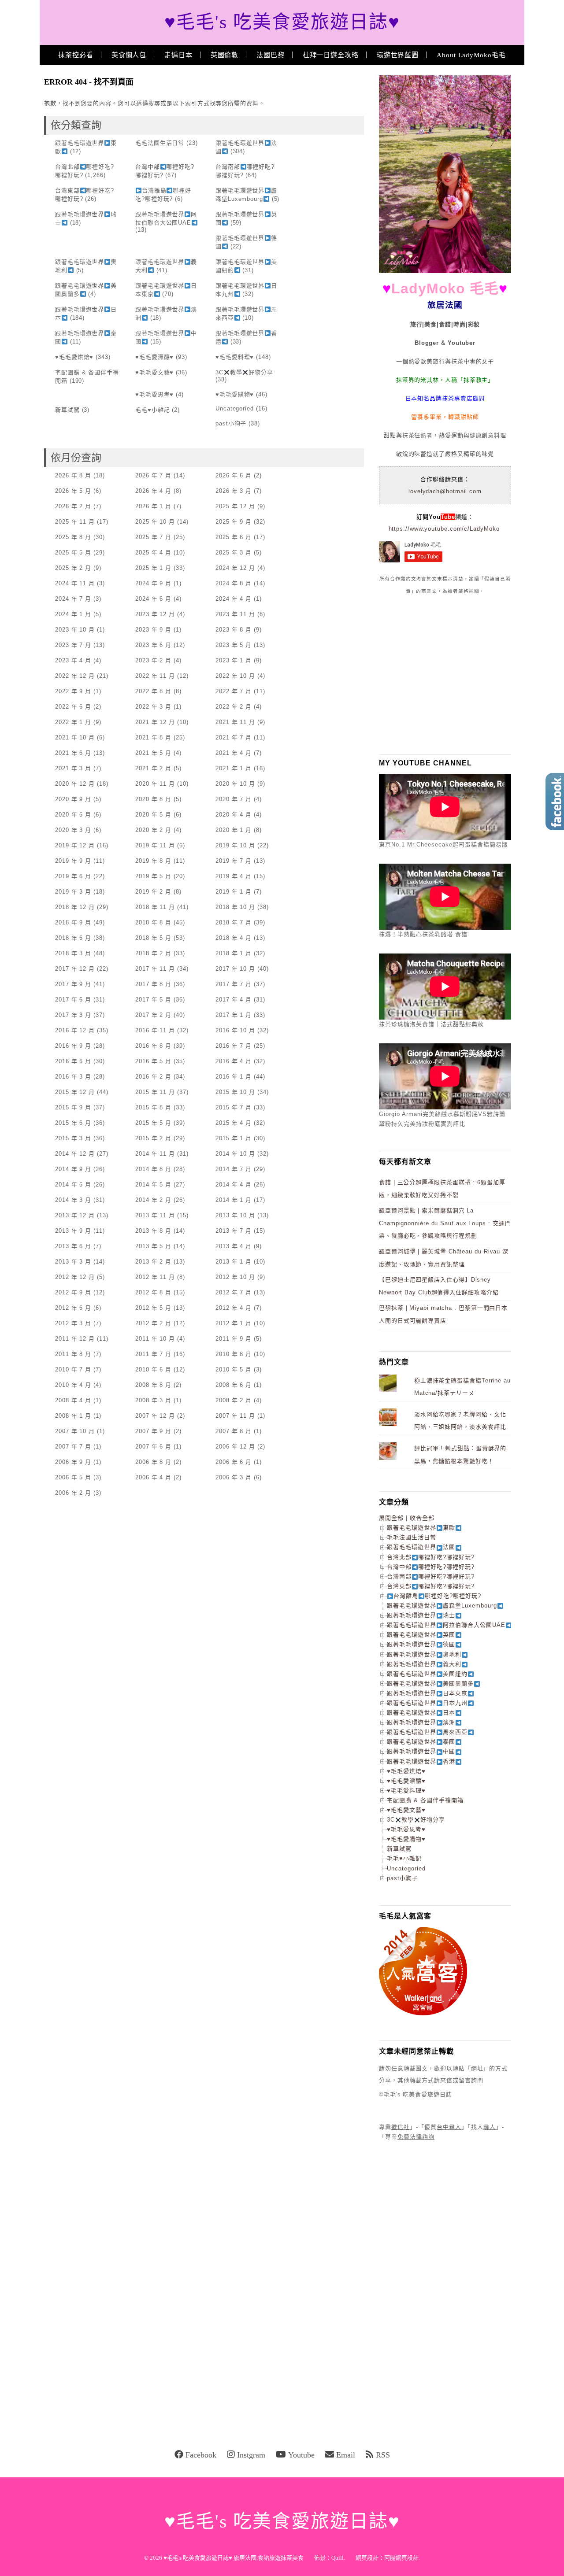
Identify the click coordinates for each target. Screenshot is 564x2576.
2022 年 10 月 (235, 676)
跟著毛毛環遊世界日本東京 (427, 1693)
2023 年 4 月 (73, 660)
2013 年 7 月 (234, 1231)
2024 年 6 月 (153, 599)
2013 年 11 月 (155, 1215)
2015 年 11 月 (155, 1092)
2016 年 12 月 (75, 1030)
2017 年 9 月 (73, 984)
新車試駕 (67, 410)
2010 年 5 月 (234, 1369)
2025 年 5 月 (73, 553)
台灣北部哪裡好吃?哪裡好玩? (431, 1557)
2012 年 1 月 (234, 1323)
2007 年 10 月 (75, 1431)
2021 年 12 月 (155, 722)
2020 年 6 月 (73, 815)
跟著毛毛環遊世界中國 (421, 1751)
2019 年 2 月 (153, 892)
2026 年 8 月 (73, 475)
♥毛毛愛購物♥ (235, 394)
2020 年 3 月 (73, 830)
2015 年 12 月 (75, 1092)
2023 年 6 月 (153, 645)
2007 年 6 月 (153, 1447)
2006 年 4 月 (153, 1477)
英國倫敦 (225, 55)
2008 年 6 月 (234, 1385)
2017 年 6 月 (73, 1000)
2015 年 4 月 (234, 1123)
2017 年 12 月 (75, 969)
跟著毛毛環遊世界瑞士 (421, 1615)
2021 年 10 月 (75, 737)
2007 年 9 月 (153, 1431)
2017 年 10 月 (235, 969)
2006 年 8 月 (153, 1462)
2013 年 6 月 (73, 1246)
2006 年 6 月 (234, 1462)
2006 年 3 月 (234, 1477)
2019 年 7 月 (234, 861)
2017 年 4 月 (234, 1000)
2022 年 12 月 (75, 676)
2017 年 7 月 (234, 984)
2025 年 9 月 (234, 522)
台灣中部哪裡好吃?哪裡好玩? (431, 1567)
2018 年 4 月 (234, 938)
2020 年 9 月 (73, 799)
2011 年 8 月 (73, 1354)
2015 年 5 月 (153, 1123)
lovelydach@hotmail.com (445, 491)
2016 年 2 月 (153, 1077)
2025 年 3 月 (234, 553)
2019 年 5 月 (153, 876)
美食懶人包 (129, 55)
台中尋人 (449, 2127)
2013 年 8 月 (153, 1231)
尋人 (490, 2127)
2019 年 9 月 (73, 861)
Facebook (201, 2455)
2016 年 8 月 (153, 1046)
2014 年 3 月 (73, 1200)
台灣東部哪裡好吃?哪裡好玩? (431, 1586)
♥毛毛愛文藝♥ (154, 372)
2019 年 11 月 (155, 845)
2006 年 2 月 (73, 1493)
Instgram (251, 2455)
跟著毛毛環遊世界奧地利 (424, 1654)
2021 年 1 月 (234, 768)
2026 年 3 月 (234, 491)
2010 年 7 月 (73, 1369)
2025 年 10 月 (155, 522)
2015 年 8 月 (153, 1107)
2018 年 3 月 (73, 953)
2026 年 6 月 (234, 475)
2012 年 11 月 (155, 1277)
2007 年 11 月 (235, 1416)
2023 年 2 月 (153, 660)
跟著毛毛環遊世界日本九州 (427, 1703)
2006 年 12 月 (235, 1447)
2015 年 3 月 (73, 1138)
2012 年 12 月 (75, 1277)
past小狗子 (231, 423)
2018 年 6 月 (73, 938)
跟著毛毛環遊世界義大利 (424, 1664)
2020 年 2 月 (153, 830)
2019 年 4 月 (234, 876)
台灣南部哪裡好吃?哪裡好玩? (431, 1576)
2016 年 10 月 (235, 1030)
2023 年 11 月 (235, 614)
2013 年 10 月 (235, 1215)
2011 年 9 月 (234, 1339)
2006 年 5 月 (73, 1477)
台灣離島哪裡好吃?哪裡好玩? (437, 1596)
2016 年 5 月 (153, 1061)
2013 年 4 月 (234, 1246)
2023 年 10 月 (75, 630)
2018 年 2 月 (153, 953)
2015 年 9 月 (73, 1107)
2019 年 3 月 (73, 892)
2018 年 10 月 (235, 907)
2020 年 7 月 (234, 799)
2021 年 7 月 (234, 737)
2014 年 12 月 (75, 1154)
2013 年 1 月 (234, 1262)
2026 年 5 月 (73, 491)
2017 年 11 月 (155, 969)
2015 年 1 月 (234, 1138)
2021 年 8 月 (153, 737)
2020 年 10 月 (235, 784)
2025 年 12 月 (235, 506)
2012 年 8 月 (153, 1292)
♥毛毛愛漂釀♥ (154, 357)
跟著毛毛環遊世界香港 (421, 1761)
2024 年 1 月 (73, 614)
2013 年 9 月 (73, 1231)
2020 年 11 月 (155, 784)
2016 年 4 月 (234, 1061)
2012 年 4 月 (234, 1308)
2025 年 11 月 (75, 522)
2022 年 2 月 (234, 707)
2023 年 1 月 (234, 660)
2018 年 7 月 (234, 922)
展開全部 (391, 1518)
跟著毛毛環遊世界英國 (421, 1635)
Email (346, 2455)
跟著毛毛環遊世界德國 (421, 1644)
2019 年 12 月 (75, 845)
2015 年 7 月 (234, 1107)
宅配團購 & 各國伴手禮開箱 (425, 1800)
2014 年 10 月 (235, 1154)
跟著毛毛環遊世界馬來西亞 (427, 1732)
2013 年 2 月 (153, 1262)
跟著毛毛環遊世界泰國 (421, 1742)
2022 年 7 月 (234, 691)
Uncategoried (235, 408)
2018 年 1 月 (234, 953)
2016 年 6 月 (73, 1061)
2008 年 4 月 (73, 1400)
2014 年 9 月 (73, 1169)
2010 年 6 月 (153, 1369)
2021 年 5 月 (153, 753)
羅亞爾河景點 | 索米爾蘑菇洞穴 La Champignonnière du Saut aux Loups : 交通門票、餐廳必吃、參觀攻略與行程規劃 (445, 1223)
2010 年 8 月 (234, 1354)
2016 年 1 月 (234, 1077)
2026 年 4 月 (153, 491)
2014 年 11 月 (155, 1154)
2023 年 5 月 (234, 645)
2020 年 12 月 (75, 784)
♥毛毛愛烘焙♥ (74, 357)
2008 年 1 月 (73, 1416)
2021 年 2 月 (153, 768)
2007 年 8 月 (234, 1431)
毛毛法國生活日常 (160, 143)
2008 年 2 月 (234, 1400)
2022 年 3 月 (153, 707)
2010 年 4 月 (73, 1385)
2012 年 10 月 (235, 1277)
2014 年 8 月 (153, 1169)
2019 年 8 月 (153, 861)
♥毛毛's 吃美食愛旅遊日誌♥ (282, 22)
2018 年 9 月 (73, 922)
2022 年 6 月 (73, 707)
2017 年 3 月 (73, 1015)
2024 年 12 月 (235, 568)
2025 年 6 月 (234, 537)
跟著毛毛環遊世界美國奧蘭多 (430, 1683)
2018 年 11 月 (155, 907)
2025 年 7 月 (153, 537)
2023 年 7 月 (73, 645)
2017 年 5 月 (153, 1000)
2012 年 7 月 (234, 1292)
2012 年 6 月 (73, 1308)
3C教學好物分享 (244, 372)
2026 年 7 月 (153, 475)
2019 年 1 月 (234, 892)
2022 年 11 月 (155, 676)
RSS (383, 2455)
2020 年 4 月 (234, 815)
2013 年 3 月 (73, 1262)
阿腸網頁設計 (401, 2558)
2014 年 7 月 (234, 1169)
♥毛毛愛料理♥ (235, 357)
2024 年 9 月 (153, 583)
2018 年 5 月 (153, 938)
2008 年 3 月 (153, 1400)
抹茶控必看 (76, 55)
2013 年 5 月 (153, 1246)
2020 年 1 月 (234, 830)
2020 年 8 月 (153, 799)
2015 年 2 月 (153, 1138)
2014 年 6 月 (73, 1185)
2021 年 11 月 (235, 722)
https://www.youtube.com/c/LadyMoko (444, 529)
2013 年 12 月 (75, 1215)
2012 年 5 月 (153, 1308)
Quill (338, 2558)
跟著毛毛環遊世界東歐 (421, 1528)
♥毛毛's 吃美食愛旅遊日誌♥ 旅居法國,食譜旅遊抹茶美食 (234, 2558)
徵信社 (401, 2127)
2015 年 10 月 (235, 1092)
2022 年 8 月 (153, 691)
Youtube (301, 2455)
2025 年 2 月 (73, 568)
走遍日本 (178, 55)
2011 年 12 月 (75, 1339)
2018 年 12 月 (75, 907)
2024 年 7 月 (73, 599)
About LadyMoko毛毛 (471, 55)
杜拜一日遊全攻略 (331, 55)
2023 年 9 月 (153, 630)
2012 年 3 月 (73, 1323)
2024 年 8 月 (234, 583)
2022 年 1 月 (73, 722)
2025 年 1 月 (153, 568)
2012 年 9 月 (73, 1292)
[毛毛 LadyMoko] (445, 271)
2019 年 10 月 (235, 845)
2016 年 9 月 (73, 1046)
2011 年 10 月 (155, 1339)
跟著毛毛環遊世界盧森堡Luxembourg (442, 1606)
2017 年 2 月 (153, 1015)
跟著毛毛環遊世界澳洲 (421, 1722)
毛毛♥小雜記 (152, 410)
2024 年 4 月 (234, 599)
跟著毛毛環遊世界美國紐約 (427, 1674)
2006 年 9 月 (73, 1462)
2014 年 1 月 (234, 1200)
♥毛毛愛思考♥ (154, 394)
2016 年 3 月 (73, 1077)
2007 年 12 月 (155, 1416)
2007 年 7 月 (73, 1447)
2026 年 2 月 (73, 506)
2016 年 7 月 (234, 1046)
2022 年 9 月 (73, 691)
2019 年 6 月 (73, 876)
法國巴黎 (271, 55)
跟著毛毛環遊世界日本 (421, 1713)
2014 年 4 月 (234, 1185)
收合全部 (422, 1518)
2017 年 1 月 (234, 1015)
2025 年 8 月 (73, 537)
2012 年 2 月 (153, 1323)
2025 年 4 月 (153, 553)
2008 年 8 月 (153, 1385)
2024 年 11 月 (75, 583)
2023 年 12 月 (155, 614)
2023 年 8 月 (234, 630)
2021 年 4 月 (234, 753)
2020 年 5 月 (153, 815)
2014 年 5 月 (153, 1185)
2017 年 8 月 (153, 984)
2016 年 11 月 (155, 1030)
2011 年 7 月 (153, 1354)
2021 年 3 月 (73, 768)
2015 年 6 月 (73, 1123)
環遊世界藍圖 (398, 55)
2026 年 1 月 (153, 506)
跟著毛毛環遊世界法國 (421, 1547)
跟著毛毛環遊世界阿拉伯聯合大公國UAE (446, 1625)
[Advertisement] (445, 674)
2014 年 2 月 (153, 1200)
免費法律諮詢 (416, 2137)
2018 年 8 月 (153, 922)
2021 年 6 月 (73, 753)
